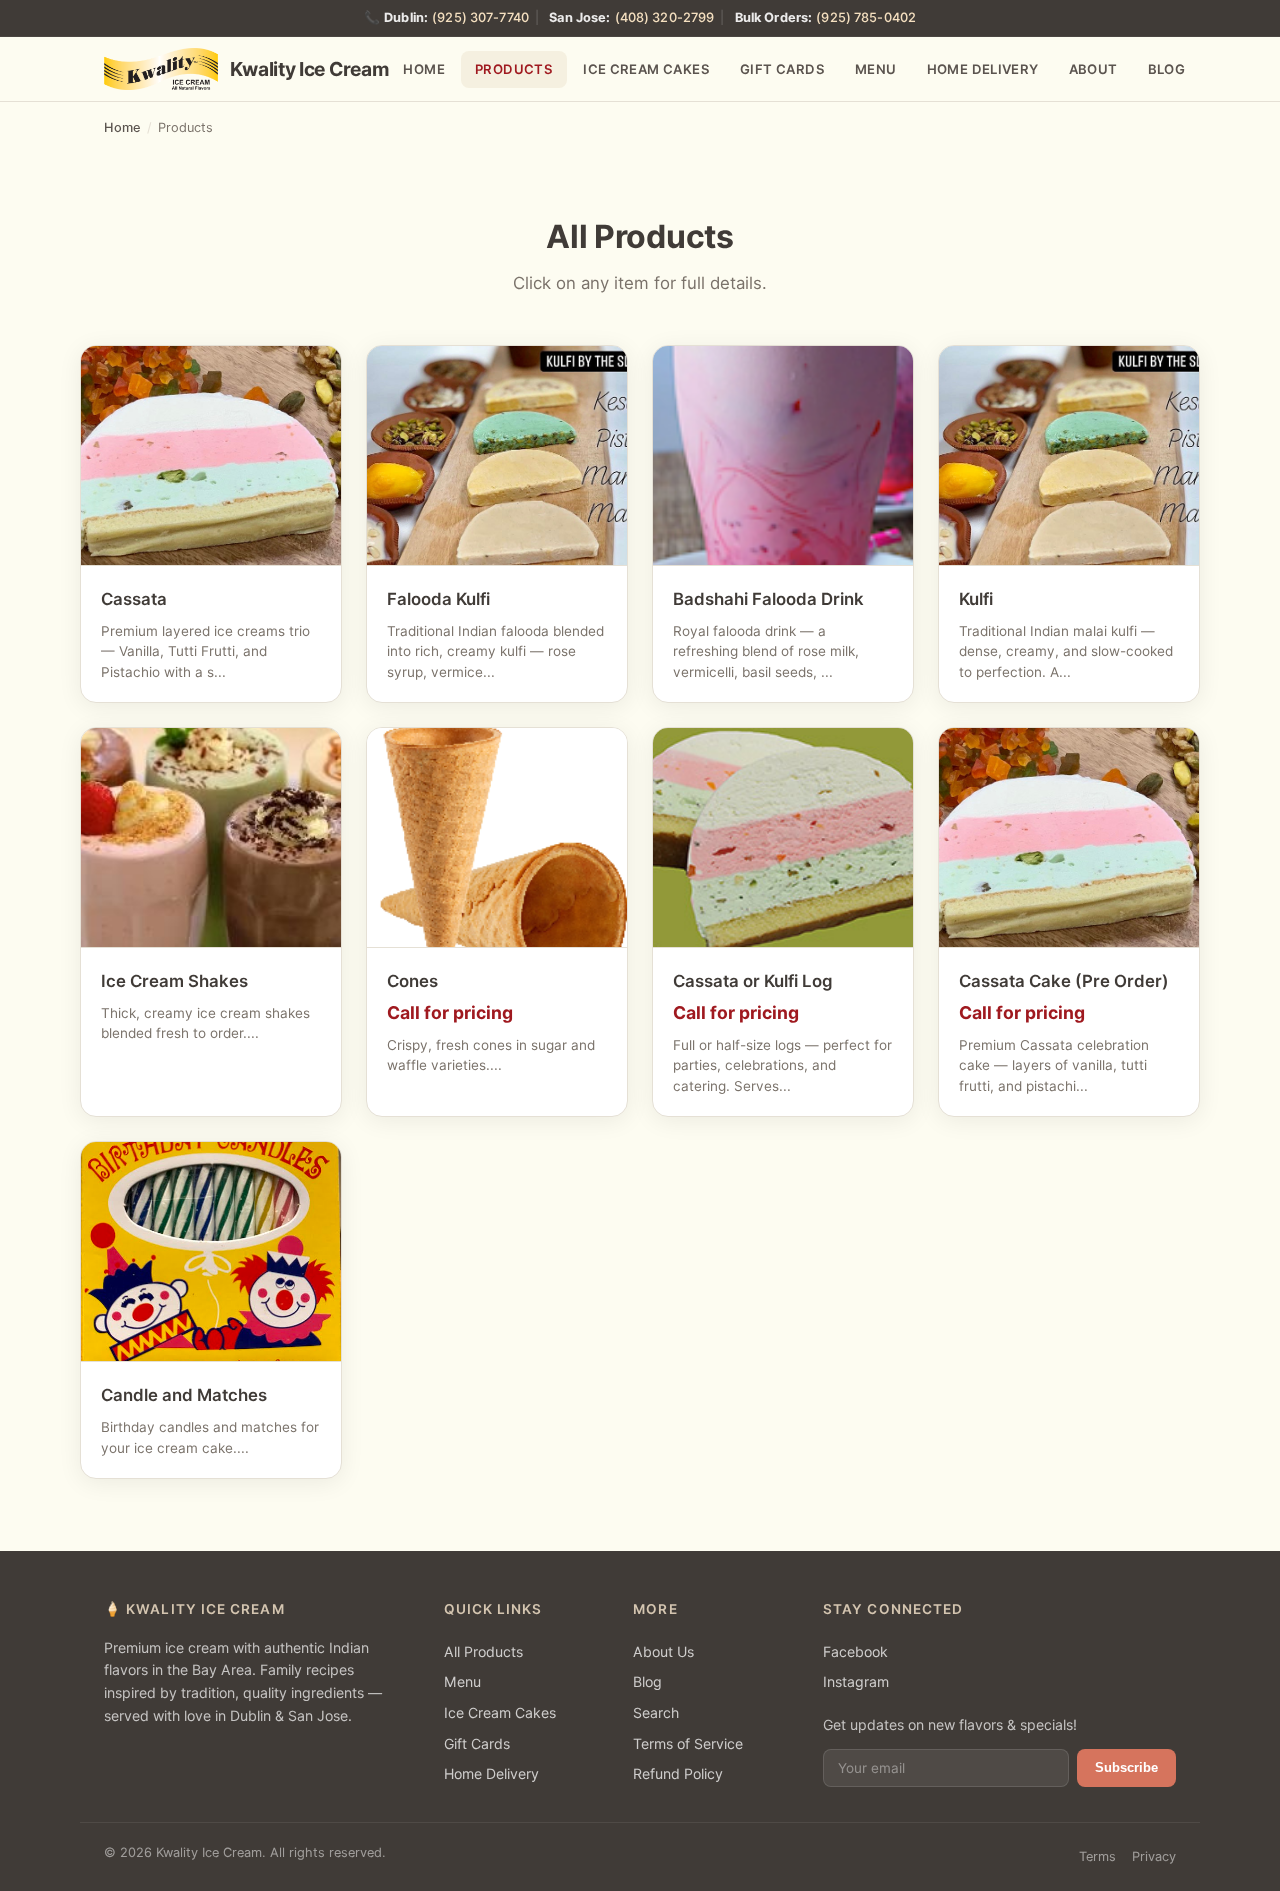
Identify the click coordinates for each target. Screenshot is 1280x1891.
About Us (663, 1651)
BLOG (1167, 69)
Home (122, 127)
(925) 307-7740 (480, 17)
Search (656, 1712)
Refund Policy (678, 1773)
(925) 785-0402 (866, 17)
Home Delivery (491, 1773)
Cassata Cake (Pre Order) (1064, 981)
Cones (412, 981)
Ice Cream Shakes (174, 981)
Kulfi (976, 599)
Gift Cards (477, 1743)
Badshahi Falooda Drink (768, 599)
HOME (424, 69)
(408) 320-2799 (665, 17)
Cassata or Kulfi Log (753, 981)
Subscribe (1126, 1767)
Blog (647, 1681)
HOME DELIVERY (983, 69)
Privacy (1154, 1856)
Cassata (134, 599)
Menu (462, 1681)
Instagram (856, 1681)
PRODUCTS (514, 69)
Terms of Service (688, 1743)
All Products (483, 1651)
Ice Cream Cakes (500, 1712)
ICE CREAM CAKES (646, 69)
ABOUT (1093, 69)
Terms (1097, 1856)
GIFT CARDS (782, 69)
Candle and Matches (184, 1395)
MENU (876, 69)
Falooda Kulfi (438, 599)
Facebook (855, 1651)
